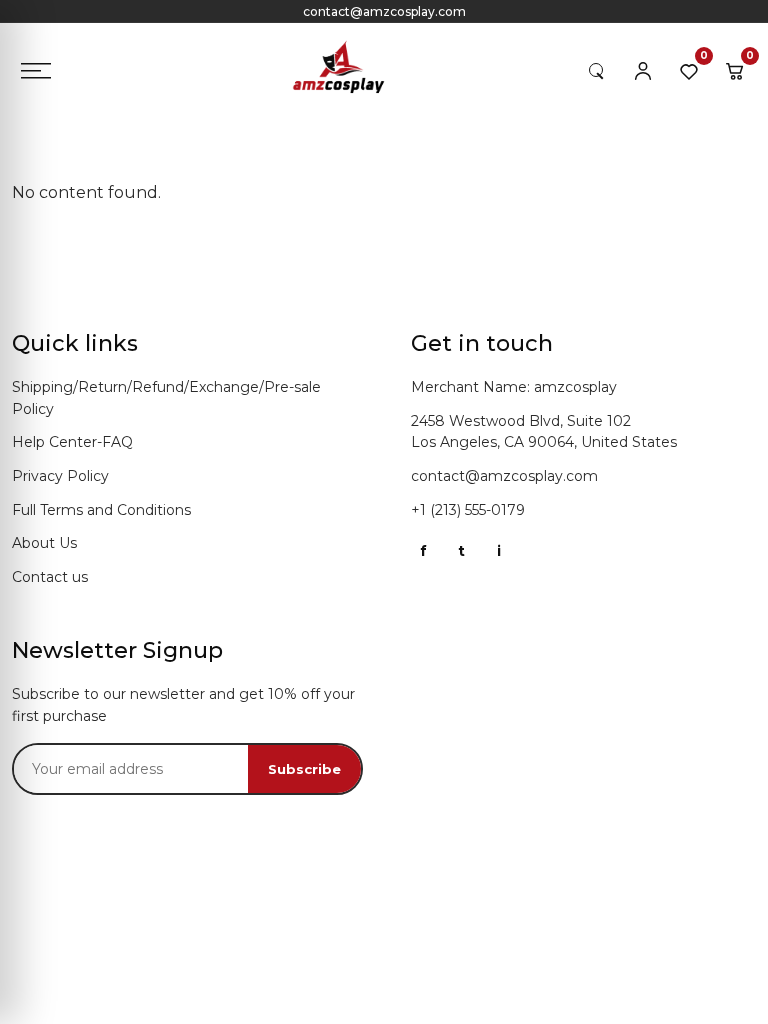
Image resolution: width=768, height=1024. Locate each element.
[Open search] (597, 71)
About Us (44, 543)
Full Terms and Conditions (101, 510)
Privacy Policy (60, 476)
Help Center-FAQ (72, 442)
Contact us (50, 577)
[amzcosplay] (348, 71)
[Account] (643, 71)
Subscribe (304, 769)
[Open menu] (36, 71)
